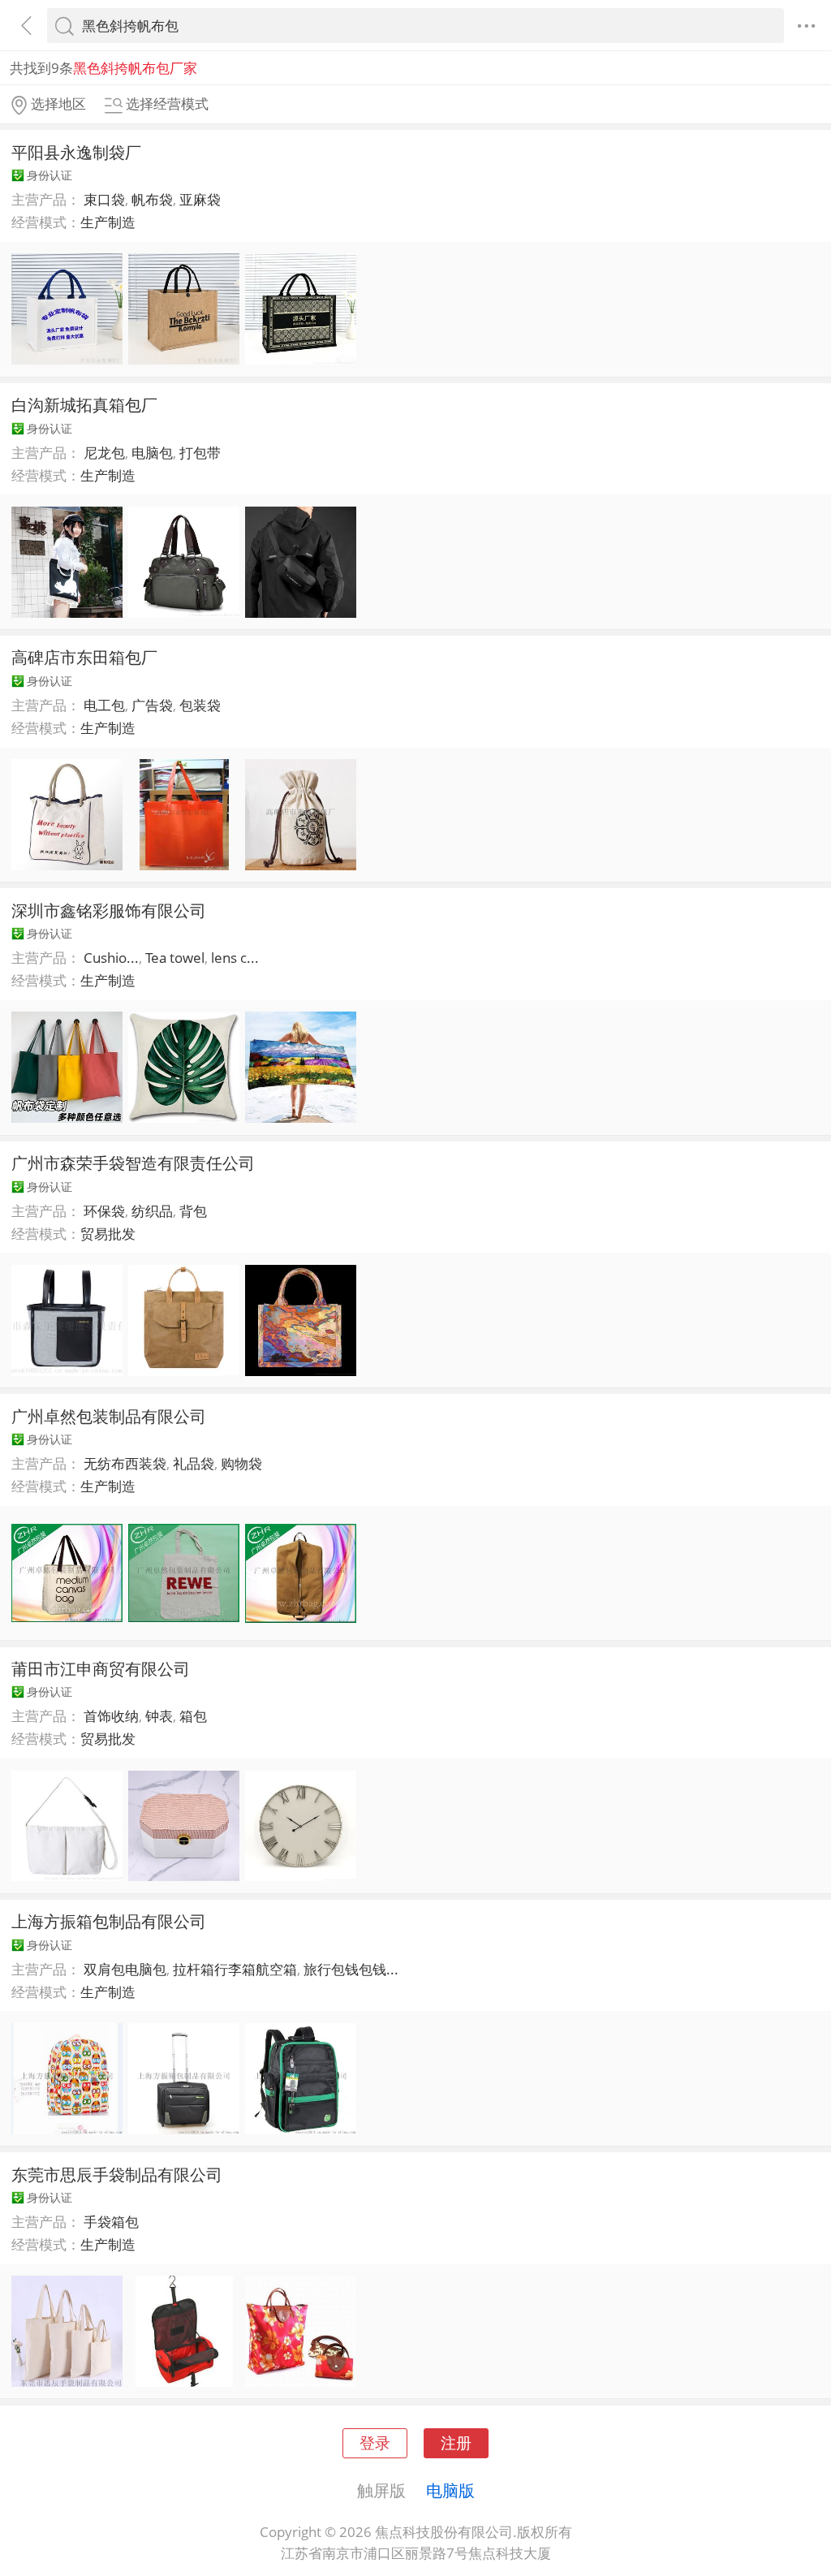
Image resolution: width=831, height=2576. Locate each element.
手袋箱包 (111, 2222)
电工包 (104, 705)
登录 (375, 2442)
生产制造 (108, 222)
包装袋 (200, 705)
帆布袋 (152, 199)
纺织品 (152, 1211)
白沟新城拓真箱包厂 (84, 404)
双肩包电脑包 (125, 1969)
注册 (456, 2442)
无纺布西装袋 (125, 1463)
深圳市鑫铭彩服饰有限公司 (109, 910)
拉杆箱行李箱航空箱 (235, 1969)
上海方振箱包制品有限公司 (109, 1921)
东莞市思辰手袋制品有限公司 (117, 2174)
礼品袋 (194, 1463)
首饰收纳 (111, 1716)
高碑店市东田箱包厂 (84, 657)
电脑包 (152, 453)
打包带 (200, 453)
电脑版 (450, 2490)
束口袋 (104, 199)
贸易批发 (108, 1234)
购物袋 (241, 1463)
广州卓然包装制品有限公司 (109, 1416)
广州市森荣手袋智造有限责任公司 (133, 1163)
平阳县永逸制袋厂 (76, 152)
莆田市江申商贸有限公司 (101, 1668)
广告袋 (152, 705)
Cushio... (111, 958)
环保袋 (104, 1211)
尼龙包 (104, 453)
